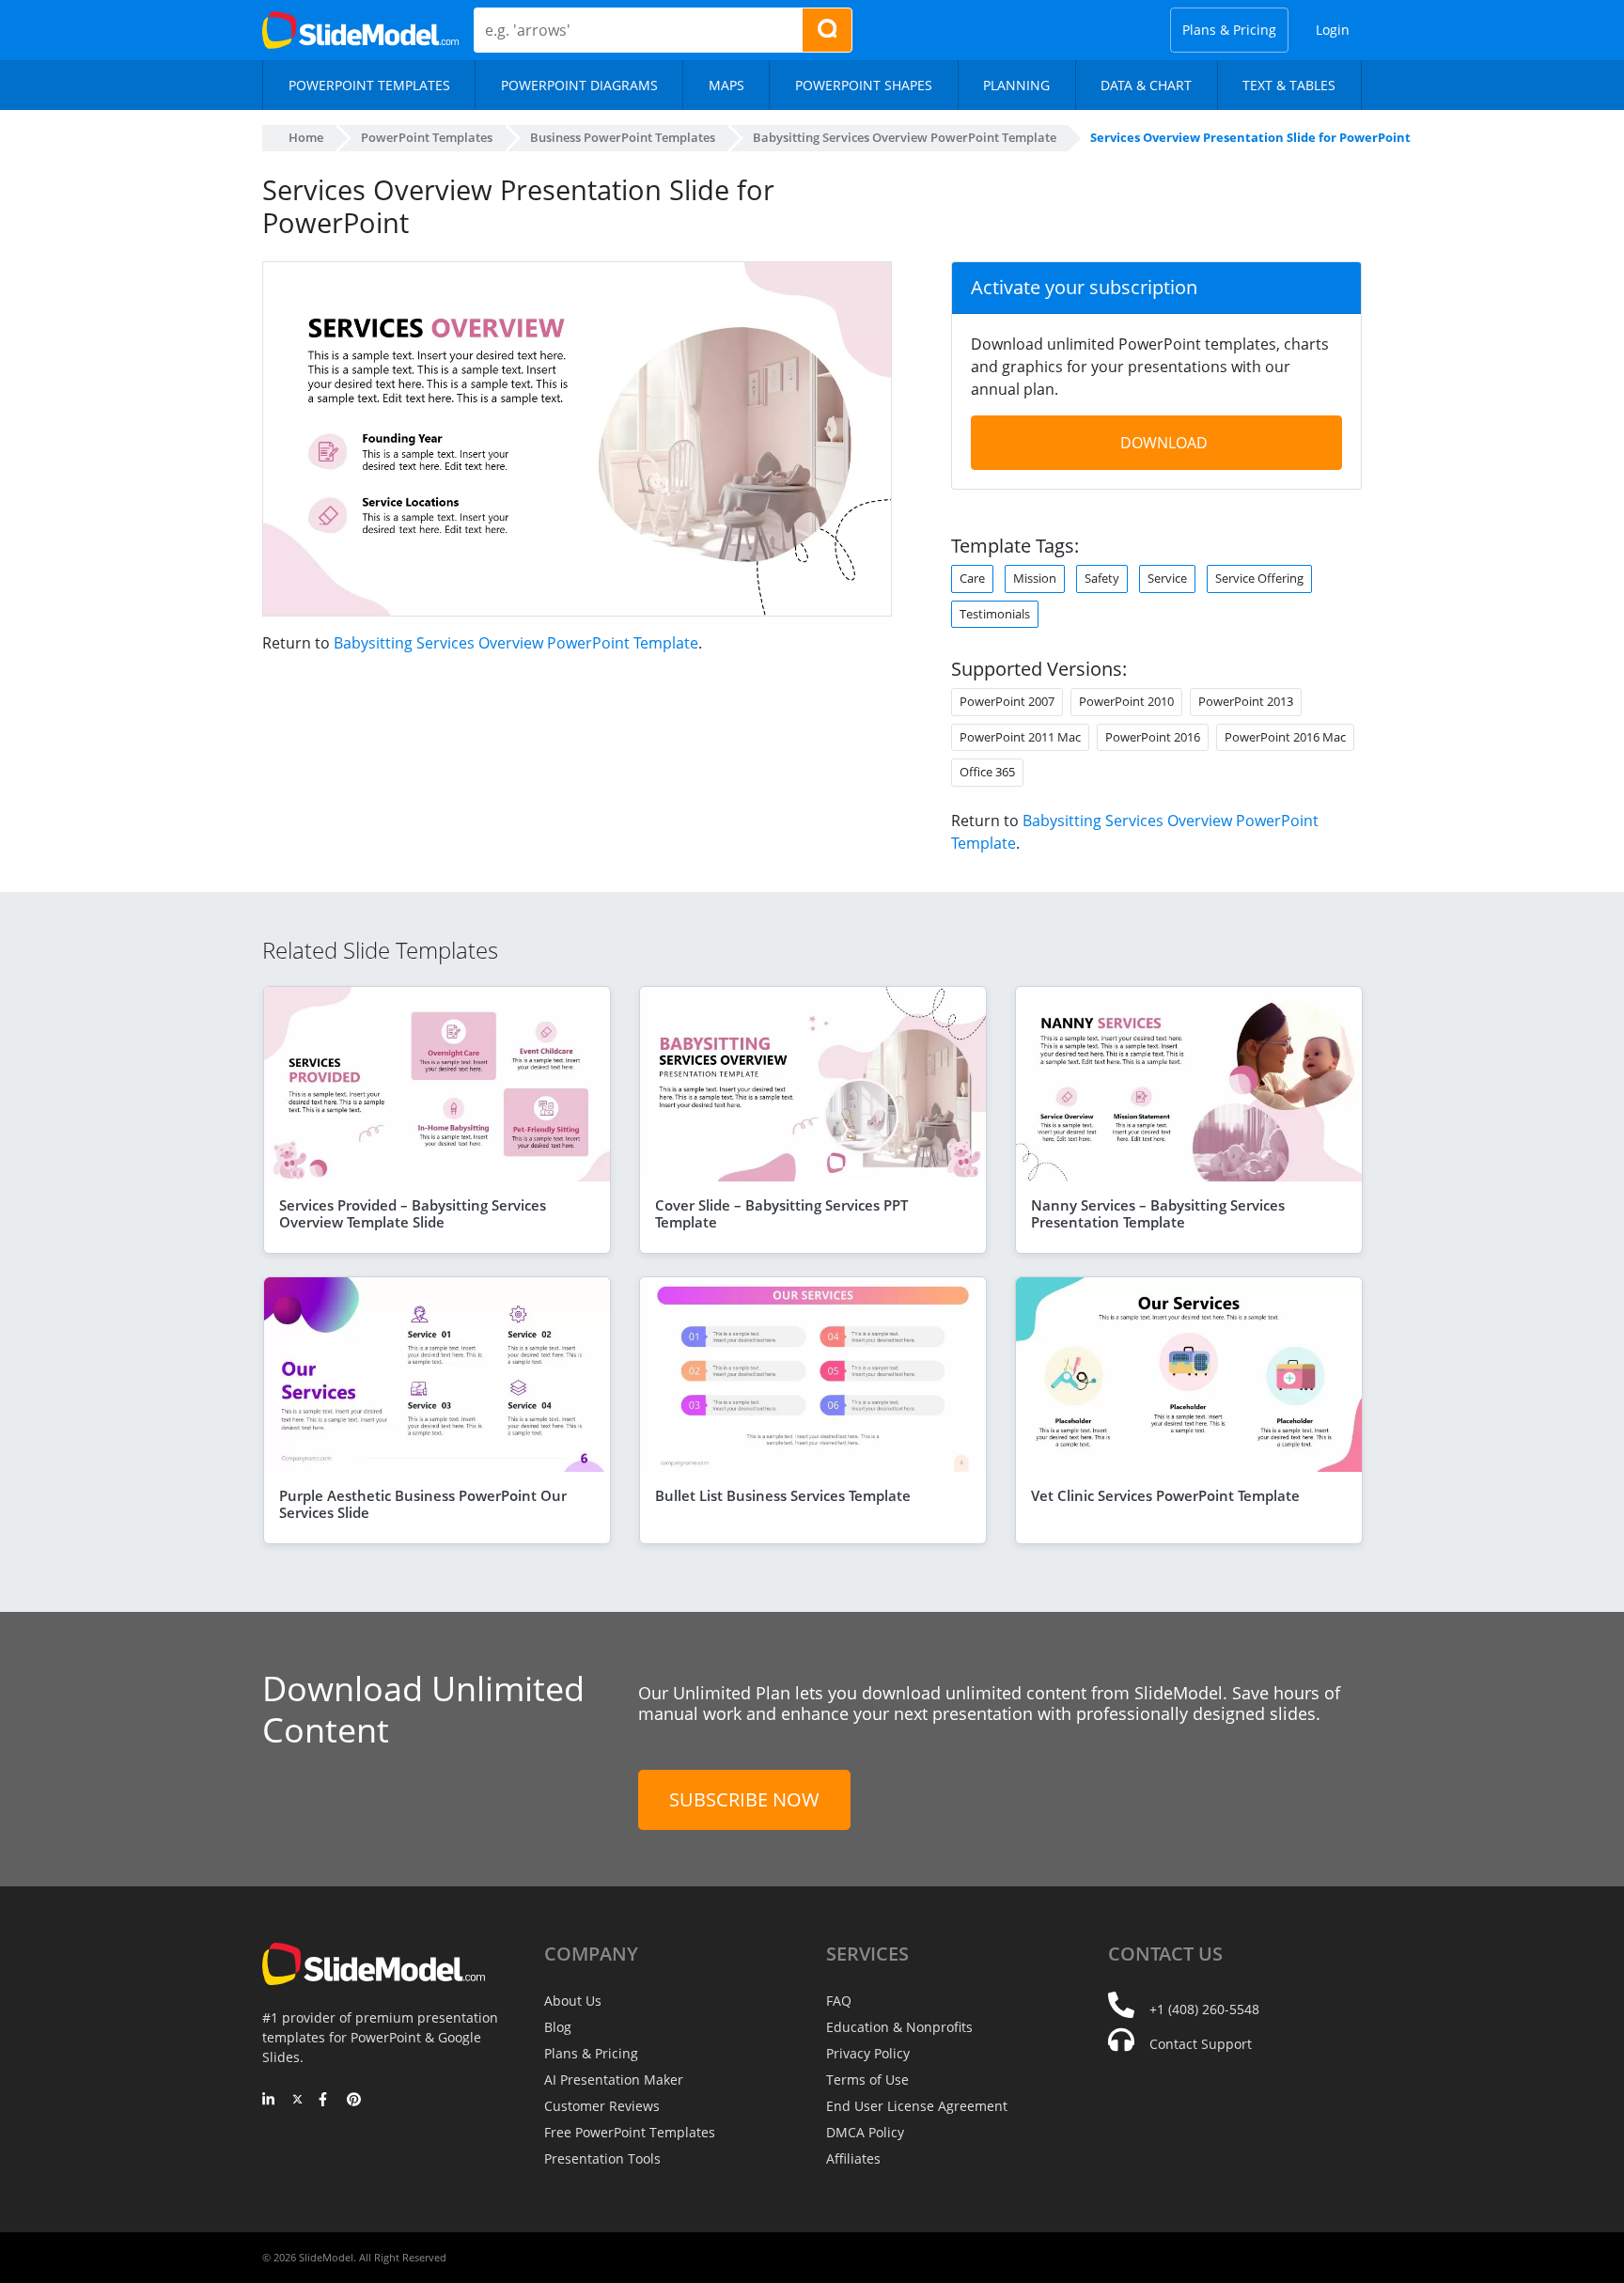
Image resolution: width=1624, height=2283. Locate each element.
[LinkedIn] (269, 2101)
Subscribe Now (744, 1799)
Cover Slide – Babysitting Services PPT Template (781, 1213)
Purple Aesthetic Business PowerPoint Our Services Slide (423, 1504)
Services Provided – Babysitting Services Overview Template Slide (413, 1213)
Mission (1035, 578)
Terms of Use (867, 2080)
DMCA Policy (865, 2132)
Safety (1102, 578)
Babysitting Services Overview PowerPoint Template (516, 643)
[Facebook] (326, 2101)
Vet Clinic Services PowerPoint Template (1165, 1495)
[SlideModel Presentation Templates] (360, 30)
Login (1333, 30)
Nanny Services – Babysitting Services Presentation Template (1158, 1213)
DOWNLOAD (1164, 443)
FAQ (839, 2001)
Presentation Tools (602, 2158)
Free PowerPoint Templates (630, 2132)
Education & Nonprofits (899, 2027)
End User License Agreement (917, 2106)
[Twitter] (297, 2101)
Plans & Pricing (1229, 30)
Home (306, 137)
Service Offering (1259, 578)
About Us (573, 2001)
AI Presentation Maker (614, 2080)
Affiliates (853, 2158)
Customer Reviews (602, 2106)
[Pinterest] (354, 2101)
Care (972, 578)
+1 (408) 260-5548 (1204, 2009)
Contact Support (1201, 2044)
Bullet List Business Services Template (783, 1495)
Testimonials (995, 614)
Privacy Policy (868, 2053)
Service (1167, 578)
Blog (558, 2027)
